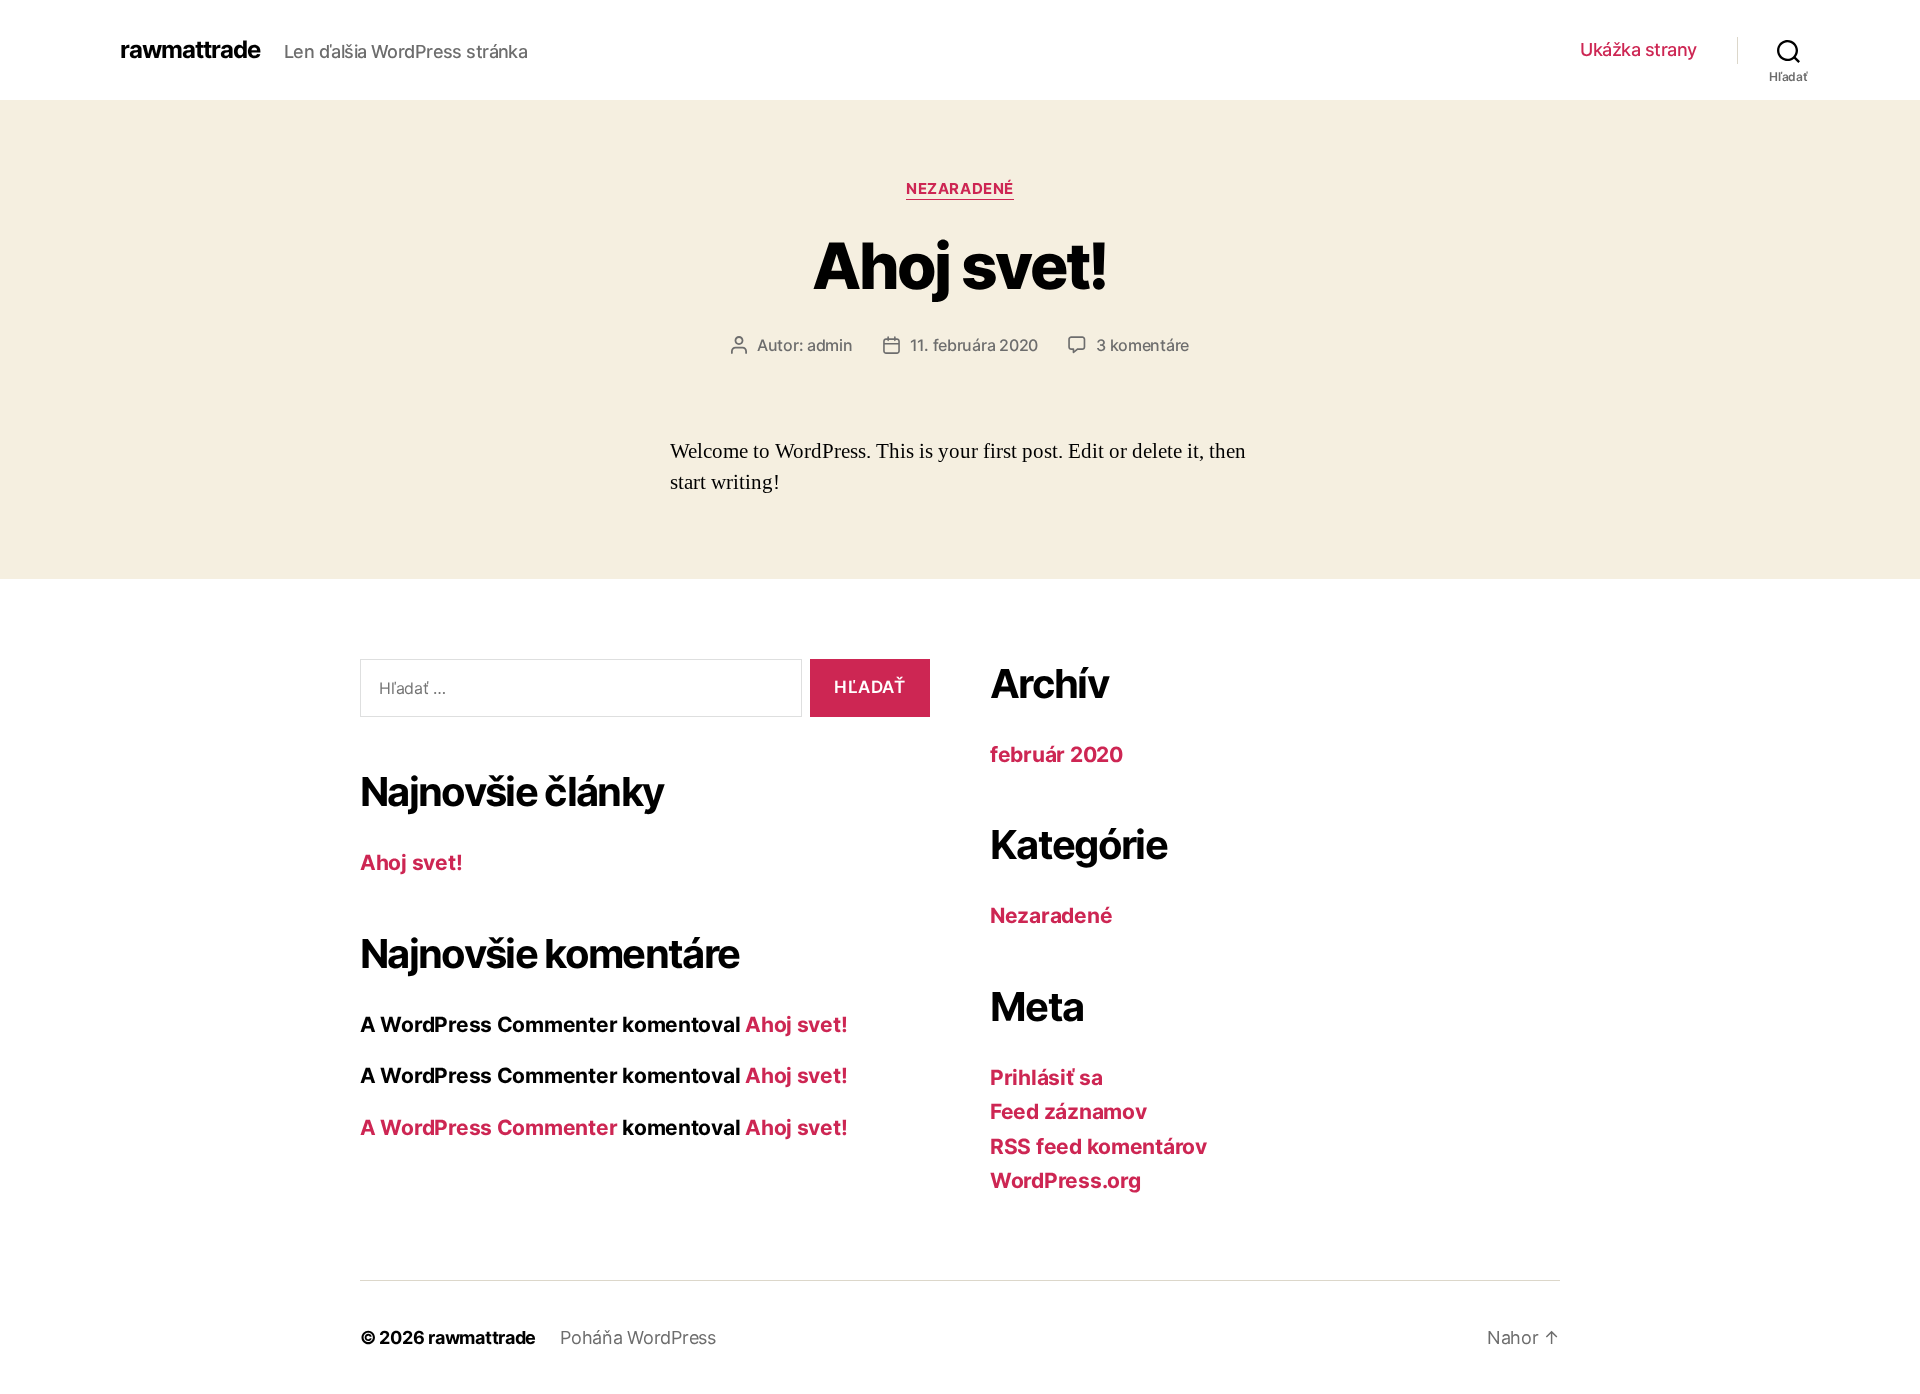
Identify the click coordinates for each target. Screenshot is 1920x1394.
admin (830, 345)
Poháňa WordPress (638, 1337)
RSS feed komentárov (1098, 1146)
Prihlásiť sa (1046, 1077)
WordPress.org (1065, 1180)
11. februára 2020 (974, 345)
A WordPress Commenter (488, 1127)
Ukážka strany (1638, 49)
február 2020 (1056, 754)
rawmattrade (190, 50)
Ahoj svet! (959, 265)
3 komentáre (1142, 345)
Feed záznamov (1068, 1111)
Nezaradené (960, 189)
